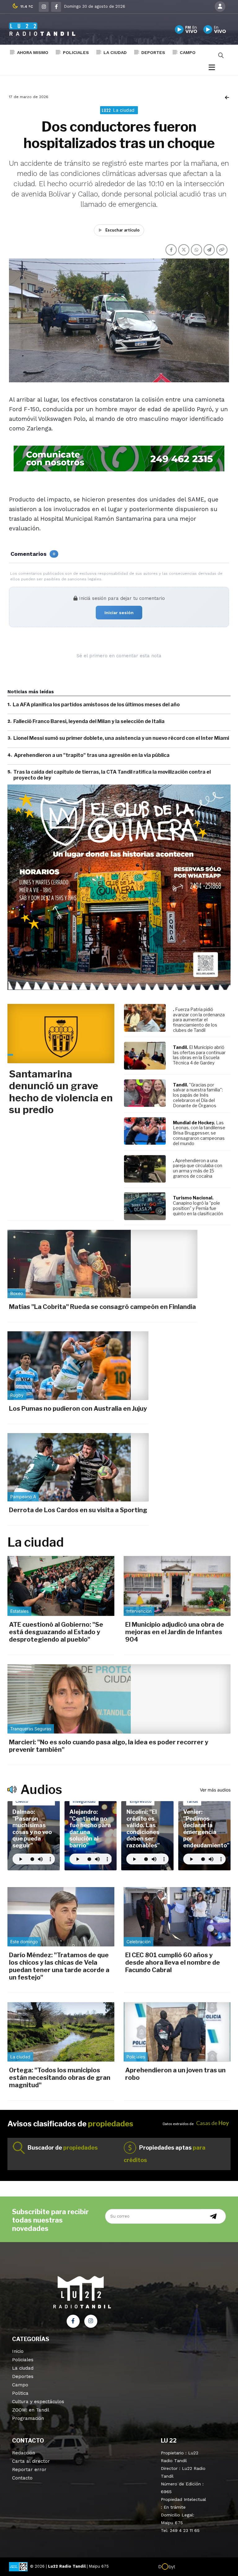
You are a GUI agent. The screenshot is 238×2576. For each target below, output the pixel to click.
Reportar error (29, 2470)
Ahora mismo (33, 52)
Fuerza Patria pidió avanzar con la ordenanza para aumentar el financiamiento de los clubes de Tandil (199, 1020)
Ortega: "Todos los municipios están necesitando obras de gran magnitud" (60, 2078)
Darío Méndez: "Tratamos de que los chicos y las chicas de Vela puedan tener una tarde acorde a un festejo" (59, 1966)
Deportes (153, 52)
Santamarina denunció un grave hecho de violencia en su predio (61, 1092)
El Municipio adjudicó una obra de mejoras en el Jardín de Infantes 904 (175, 1632)
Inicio (18, 2351)
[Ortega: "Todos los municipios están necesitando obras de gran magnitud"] (61, 2032)
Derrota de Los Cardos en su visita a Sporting (78, 1510)
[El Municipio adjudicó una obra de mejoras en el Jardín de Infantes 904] (177, 1586)
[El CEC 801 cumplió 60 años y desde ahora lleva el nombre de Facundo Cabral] (177, 1917)
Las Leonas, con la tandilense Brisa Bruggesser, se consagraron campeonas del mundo (199, 1133)
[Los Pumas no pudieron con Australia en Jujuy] (78, 1365)
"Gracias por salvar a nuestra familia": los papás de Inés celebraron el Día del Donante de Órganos (198, 1095)
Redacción (24, 2453)
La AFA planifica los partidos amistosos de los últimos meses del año (96, 705)
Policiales (76, 52)
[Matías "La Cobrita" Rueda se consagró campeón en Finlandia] (102, 1264)
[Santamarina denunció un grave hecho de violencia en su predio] (61, 1034)
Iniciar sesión (119, 613)
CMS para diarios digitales (202, 2567)
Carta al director (31, 2461)
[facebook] (56, 7)
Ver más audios (215, 1790)
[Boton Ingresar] (220, 7)
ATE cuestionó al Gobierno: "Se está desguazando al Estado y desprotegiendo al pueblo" (56, 1632)
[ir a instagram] (91, 2321)
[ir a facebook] (73, 2321)
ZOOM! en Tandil (31, 2410)
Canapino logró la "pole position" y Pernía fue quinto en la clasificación (198, 1208)
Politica (20, 2393)
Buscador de (63, 2148)
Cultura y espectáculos (38, 2402)
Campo (188, 52)
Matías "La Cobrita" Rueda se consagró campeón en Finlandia (102, 1307)
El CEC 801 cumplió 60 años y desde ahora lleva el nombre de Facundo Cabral (173, 1962)
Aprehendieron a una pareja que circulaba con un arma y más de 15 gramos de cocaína (198, 1168)
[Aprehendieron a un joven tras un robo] (177, 2032)
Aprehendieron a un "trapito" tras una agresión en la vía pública (92, 755)
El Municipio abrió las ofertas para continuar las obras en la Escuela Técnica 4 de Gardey (199, 1055)
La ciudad (115, 52)
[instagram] (44, 7)
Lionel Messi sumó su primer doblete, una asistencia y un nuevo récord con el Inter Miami (121, 738)
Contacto (22, 2478)
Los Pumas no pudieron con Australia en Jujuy (78, 1409)
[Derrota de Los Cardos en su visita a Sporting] (78, 1467)
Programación (28, 2418)
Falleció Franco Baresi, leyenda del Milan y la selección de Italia (89, 721)
